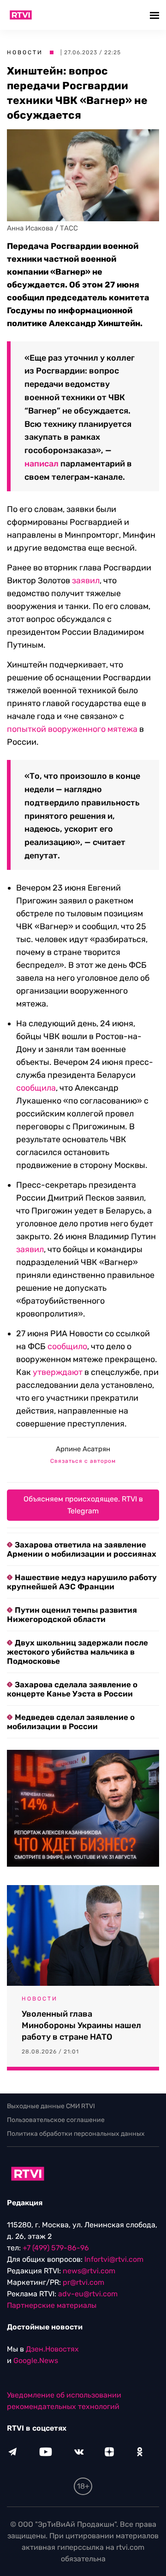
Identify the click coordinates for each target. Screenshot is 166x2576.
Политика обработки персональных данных (76, 2134)
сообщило (67, 1346)
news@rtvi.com (89, 2271)
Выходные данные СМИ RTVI (51, 2106)
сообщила (36, 1088)
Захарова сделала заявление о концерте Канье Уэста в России (72, 1689)
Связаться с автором (83, 1461)
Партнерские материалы (52, 2305)
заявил (86, 581)
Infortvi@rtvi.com (114, 2259)
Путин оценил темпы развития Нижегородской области (72, 1615)
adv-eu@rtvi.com (88, 2294)
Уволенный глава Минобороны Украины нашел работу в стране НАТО (81, 2025)
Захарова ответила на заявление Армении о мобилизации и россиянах (82, 1549)
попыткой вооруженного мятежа (72, 729)
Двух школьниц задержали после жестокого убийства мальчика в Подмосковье (77, 1652)
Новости (25, 52)
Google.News (36, 2360)
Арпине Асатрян (83, 1449)
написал (41, 464)
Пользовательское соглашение (56, 2120)
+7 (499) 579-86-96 (56, 2248)
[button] (156, 15)
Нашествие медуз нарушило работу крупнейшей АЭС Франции (82, 1582)
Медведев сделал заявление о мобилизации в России (71, 1722)
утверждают (58, 1372)
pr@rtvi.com (83, 2282)
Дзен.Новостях (52, 2349)
